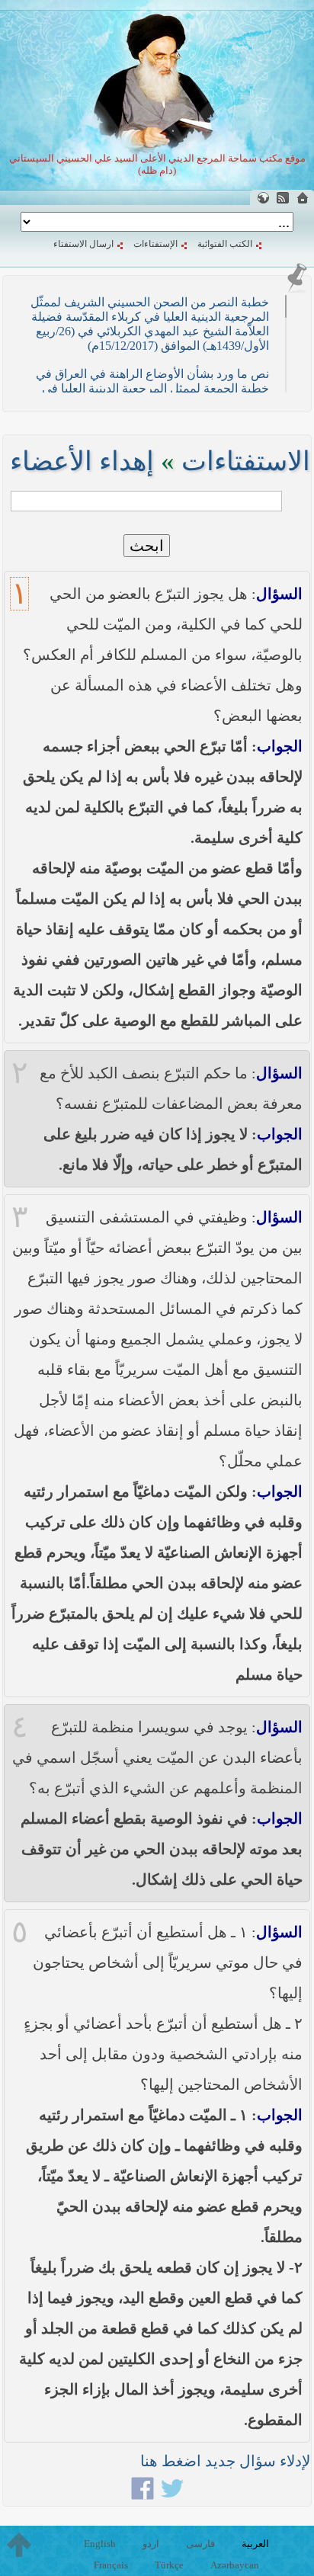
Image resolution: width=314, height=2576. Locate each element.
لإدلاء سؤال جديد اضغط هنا (225, 2461)
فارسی (200, 2544)
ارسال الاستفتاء (83, 244)
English (100, 2544)
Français (111, 2565)
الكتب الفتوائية (225, 244)
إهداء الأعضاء (82, 461)
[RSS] (283, 198)
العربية (255, 2544)
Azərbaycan (235, 2565)
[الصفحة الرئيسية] (303, 198)
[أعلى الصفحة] (19, 2545)
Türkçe (169, 2565)
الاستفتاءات (246, 461)
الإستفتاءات (155, 244)
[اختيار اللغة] (263, 198)
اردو (151, 2544)
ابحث (147, 546)
